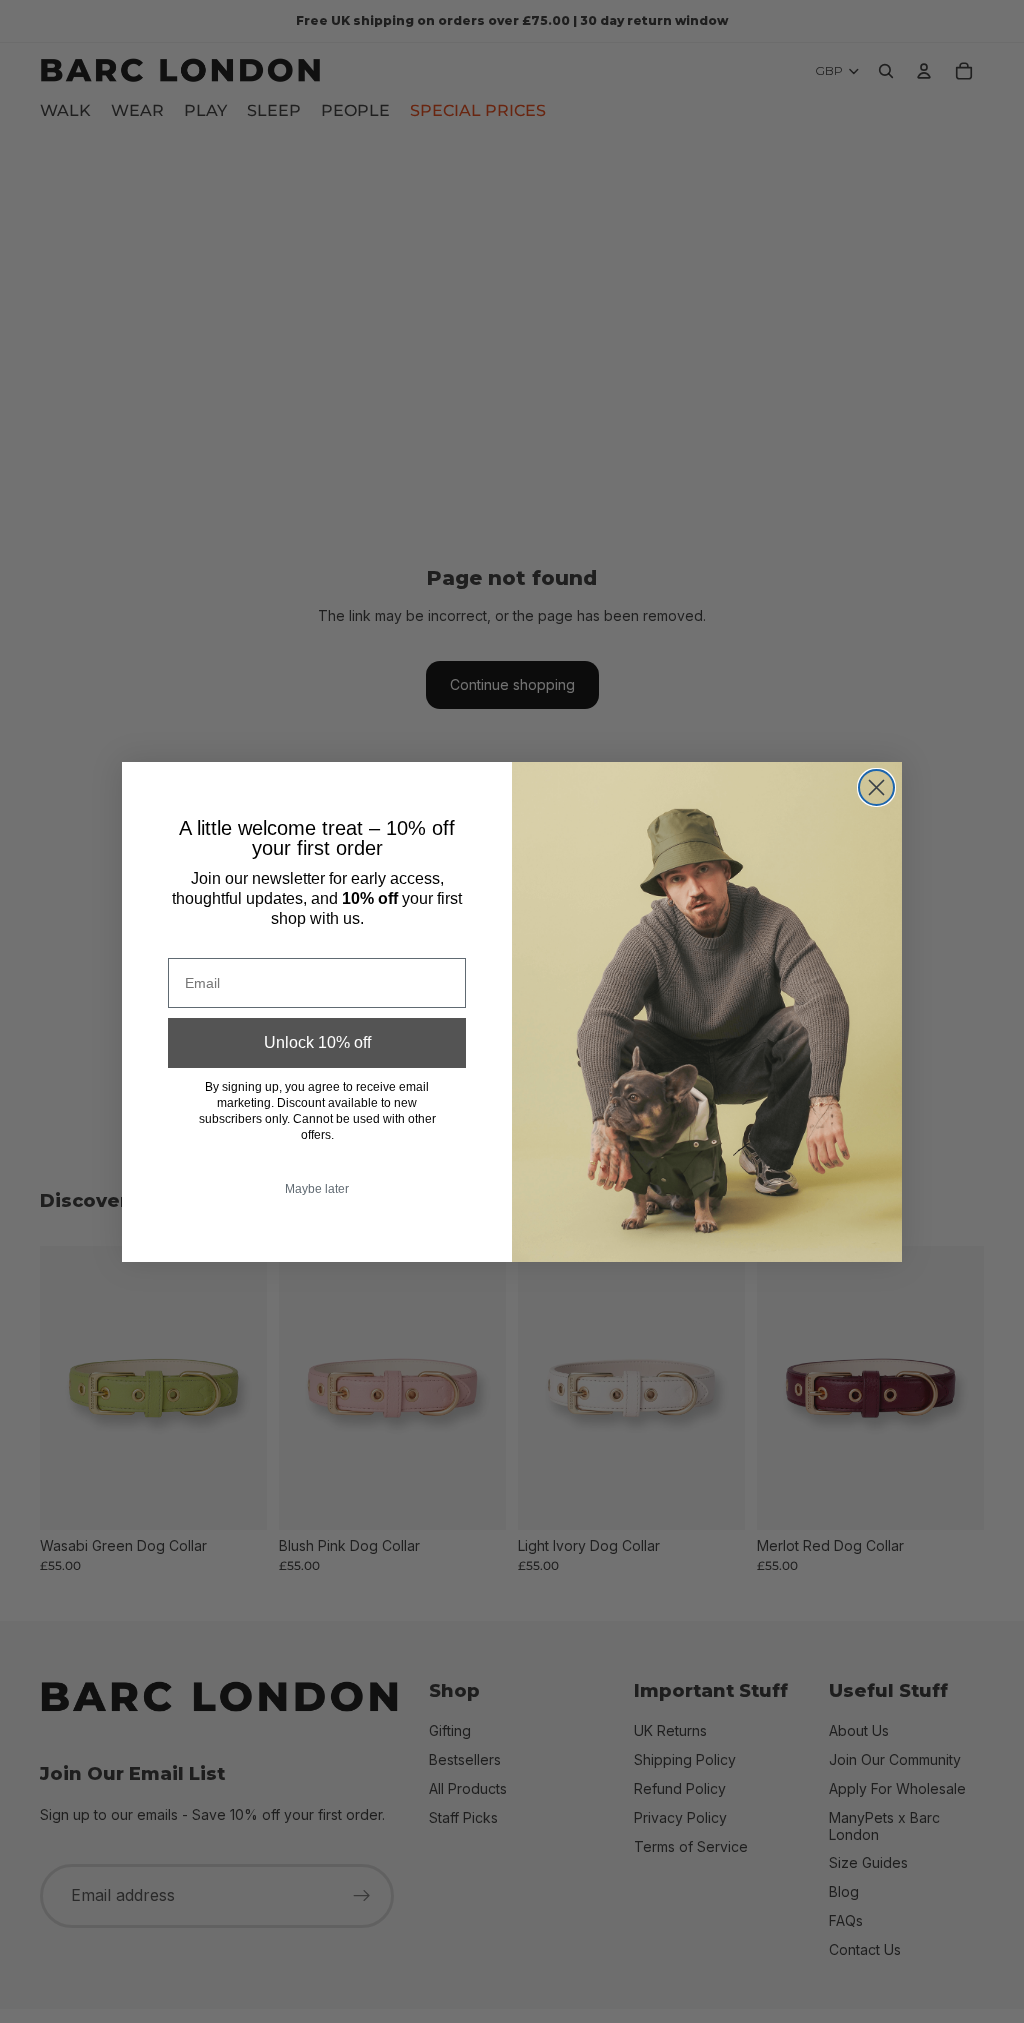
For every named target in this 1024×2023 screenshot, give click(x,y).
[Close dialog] (876, 787)
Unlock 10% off (317, 1042)
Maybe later (317, 1189)
